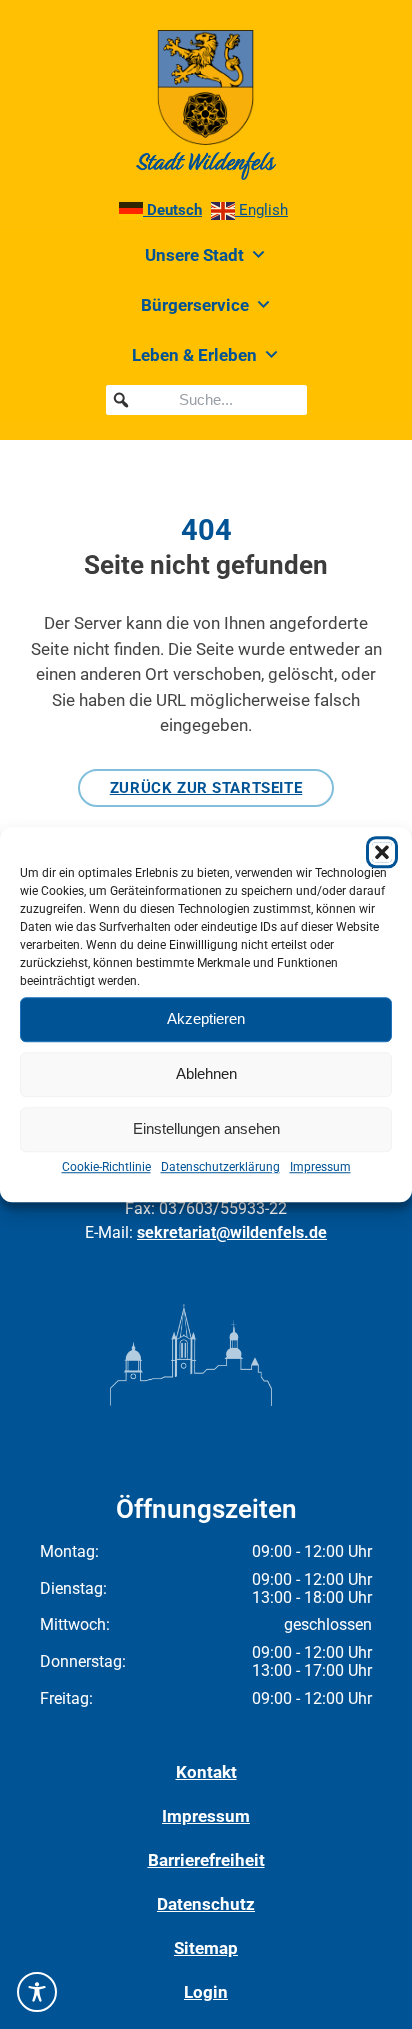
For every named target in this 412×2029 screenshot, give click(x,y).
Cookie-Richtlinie (106, 1167)
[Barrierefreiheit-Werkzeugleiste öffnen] (37, 1992)
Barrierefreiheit (206, 1860)
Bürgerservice (195, 305)
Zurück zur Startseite (206, 788)
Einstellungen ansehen (206, 1128)
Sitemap (206, 1948)
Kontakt (206, 1772)
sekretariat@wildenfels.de (232, 1232)
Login (206, 1992)
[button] (382, 852)
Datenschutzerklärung (220, 1167)
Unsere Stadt (194, 255)
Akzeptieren (206, 1018)
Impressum (320, 1167)
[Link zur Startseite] (206, 105)
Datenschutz (206, 1904)
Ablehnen (206, 1073)
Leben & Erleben (194, 355)
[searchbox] (206, 400)
